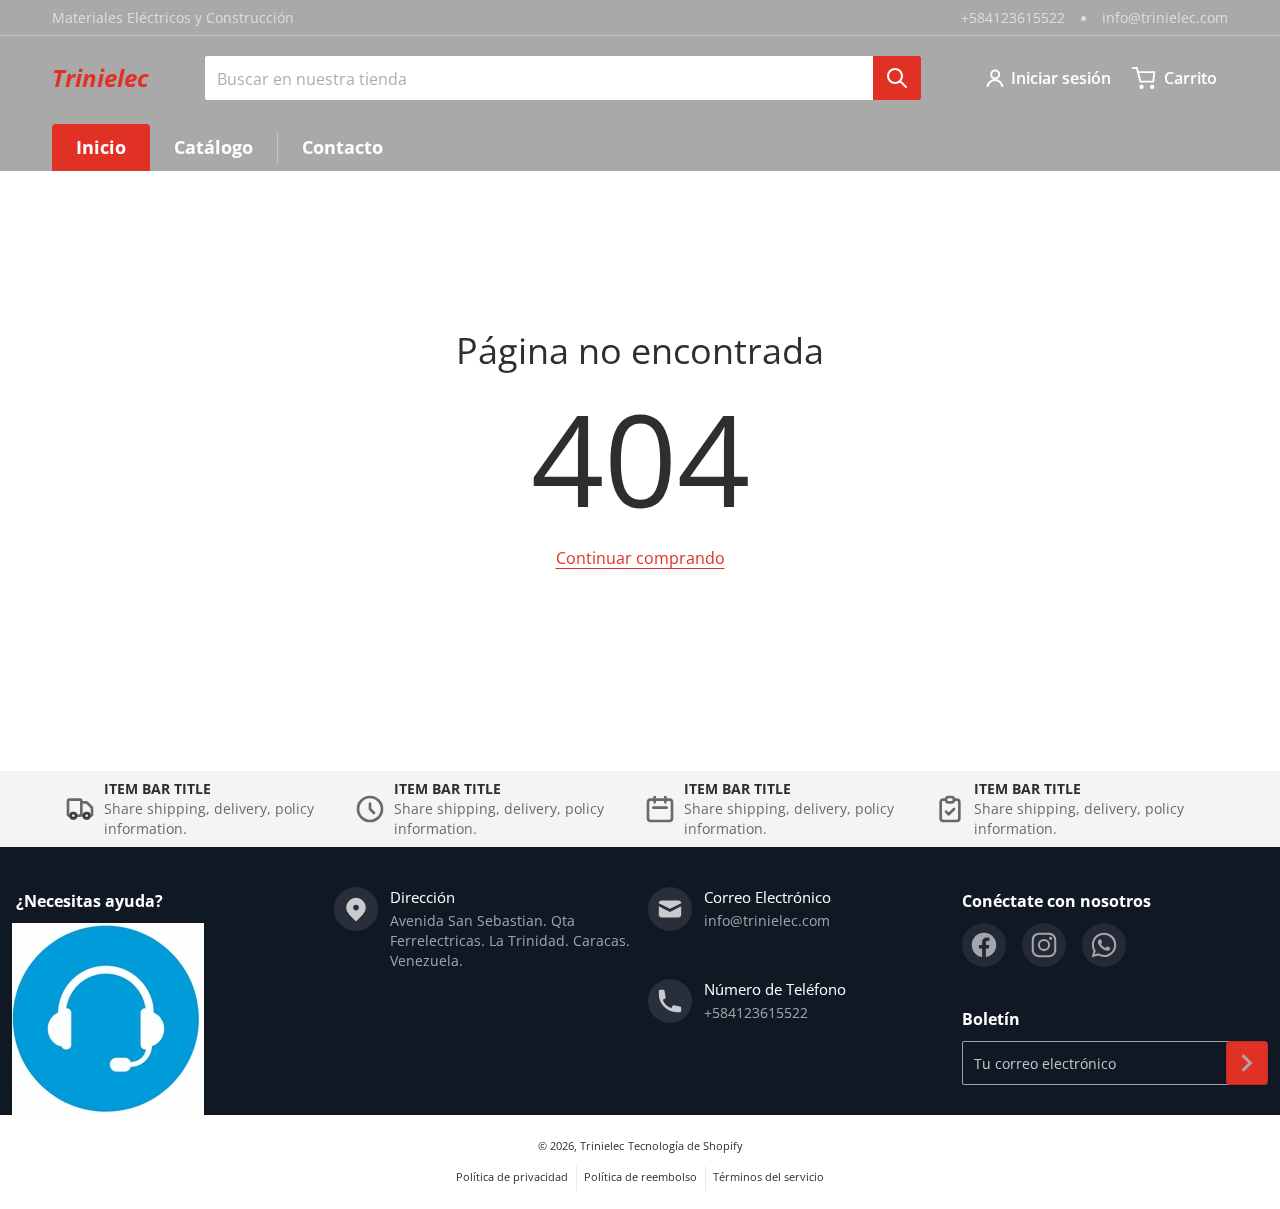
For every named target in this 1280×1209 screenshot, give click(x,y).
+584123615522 (1013, 17)
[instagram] (1044, 945)
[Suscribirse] (1247, 1063)
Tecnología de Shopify (685, 1145)
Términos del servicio (768, 1176)
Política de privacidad (512, 1176)
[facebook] (984, 945)
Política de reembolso (640, 1176)
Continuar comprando (640, 558)
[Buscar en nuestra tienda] (897, 78)
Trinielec (602, 1145)
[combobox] (563, 78)
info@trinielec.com (1165, 17)
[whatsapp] (1104, 945)
